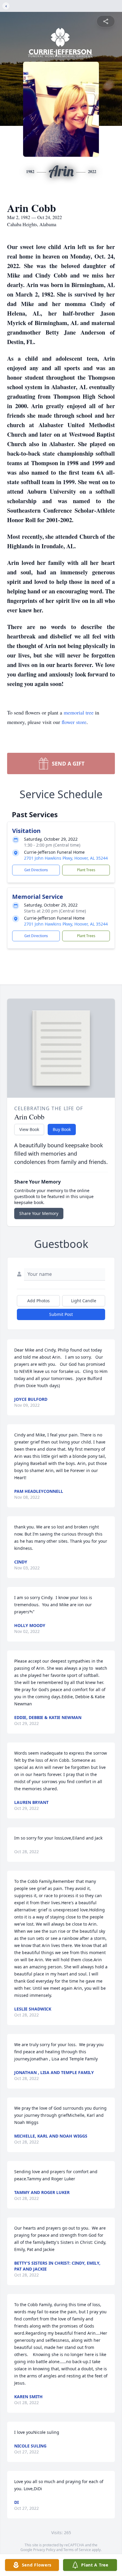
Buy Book (62, 1129)
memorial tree (79, 712)
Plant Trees (86, 870)
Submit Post (61, 1314)
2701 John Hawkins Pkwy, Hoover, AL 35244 (66, 858)
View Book (29, 1129)
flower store (74, 722)
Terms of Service (77, 2550)
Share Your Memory (39, 1213)
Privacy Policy (44, 2550)
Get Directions (36, 870)
